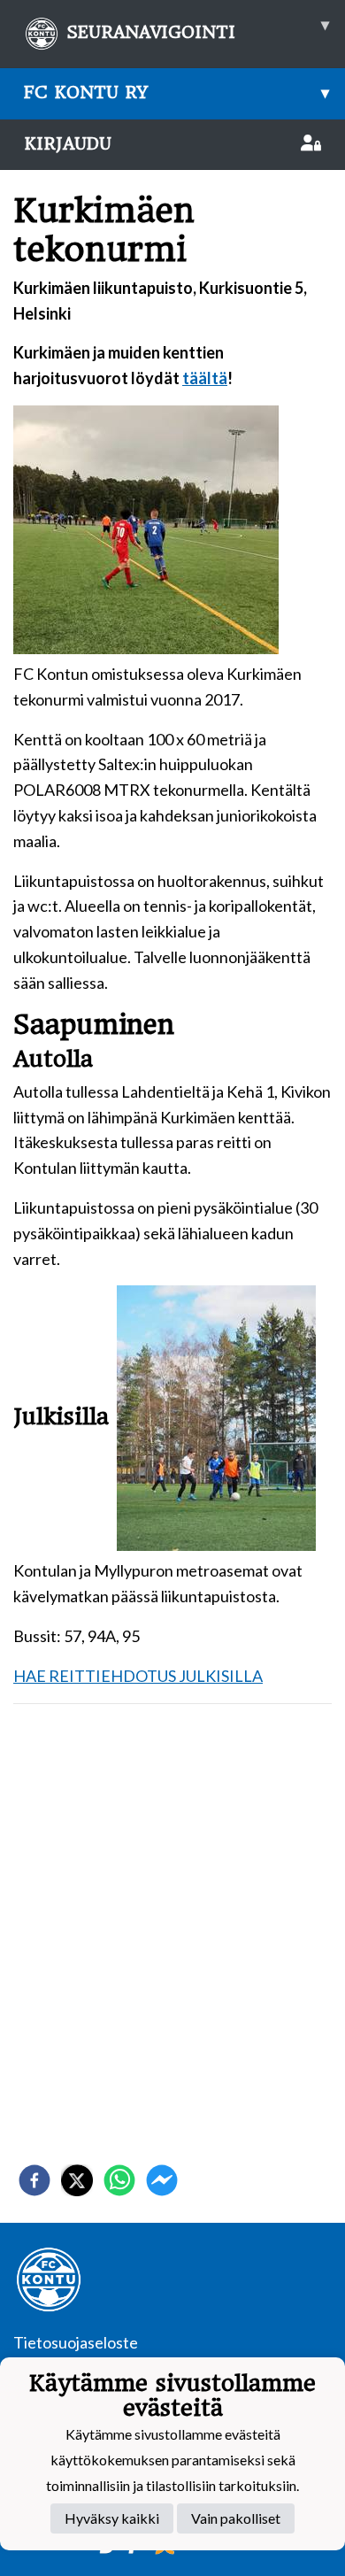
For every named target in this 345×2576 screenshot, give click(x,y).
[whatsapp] (119, 2180)
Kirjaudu (68, 144)
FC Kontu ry (176, 93)
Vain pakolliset (236, 2518)
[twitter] (77, 2180)
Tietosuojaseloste (76, 2342)
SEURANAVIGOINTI (198, 28)
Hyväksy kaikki (112, 2518)
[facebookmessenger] (162, 2180)
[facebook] (34, 2180)
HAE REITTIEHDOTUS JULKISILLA (138, 1676)
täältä (205, 378)
